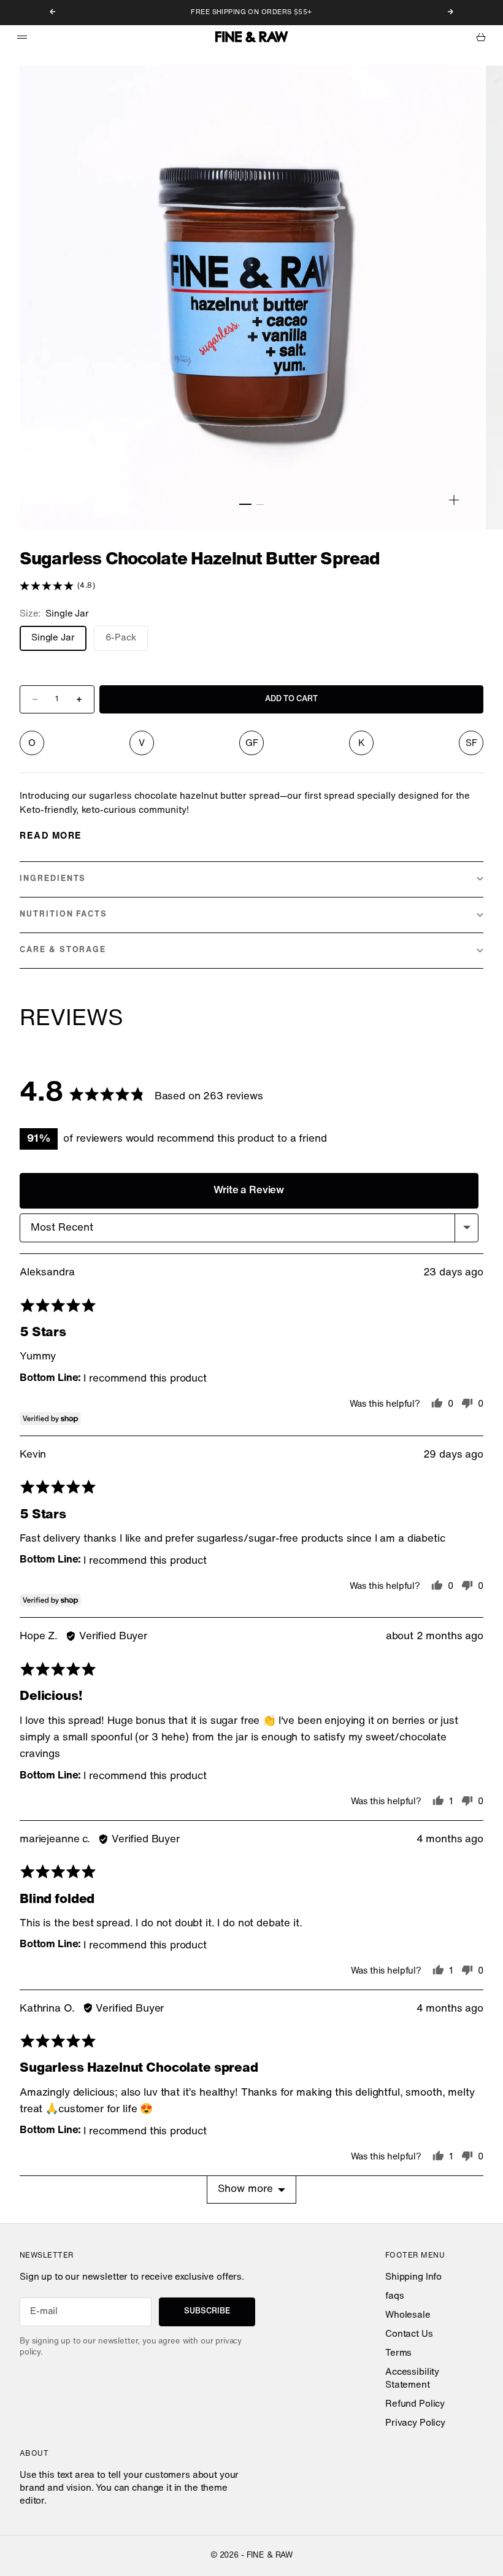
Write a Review (249, 1190)
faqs (394, 2297)
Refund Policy (415, 2405)
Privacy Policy (415, 2424)
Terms (398, 2354)
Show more (245, 2189)
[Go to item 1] (245, 504)
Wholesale (408, 2316)
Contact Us (409, 2335)
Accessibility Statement (412, 2379)
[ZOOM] (454, 500)
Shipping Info (413, 2278)
